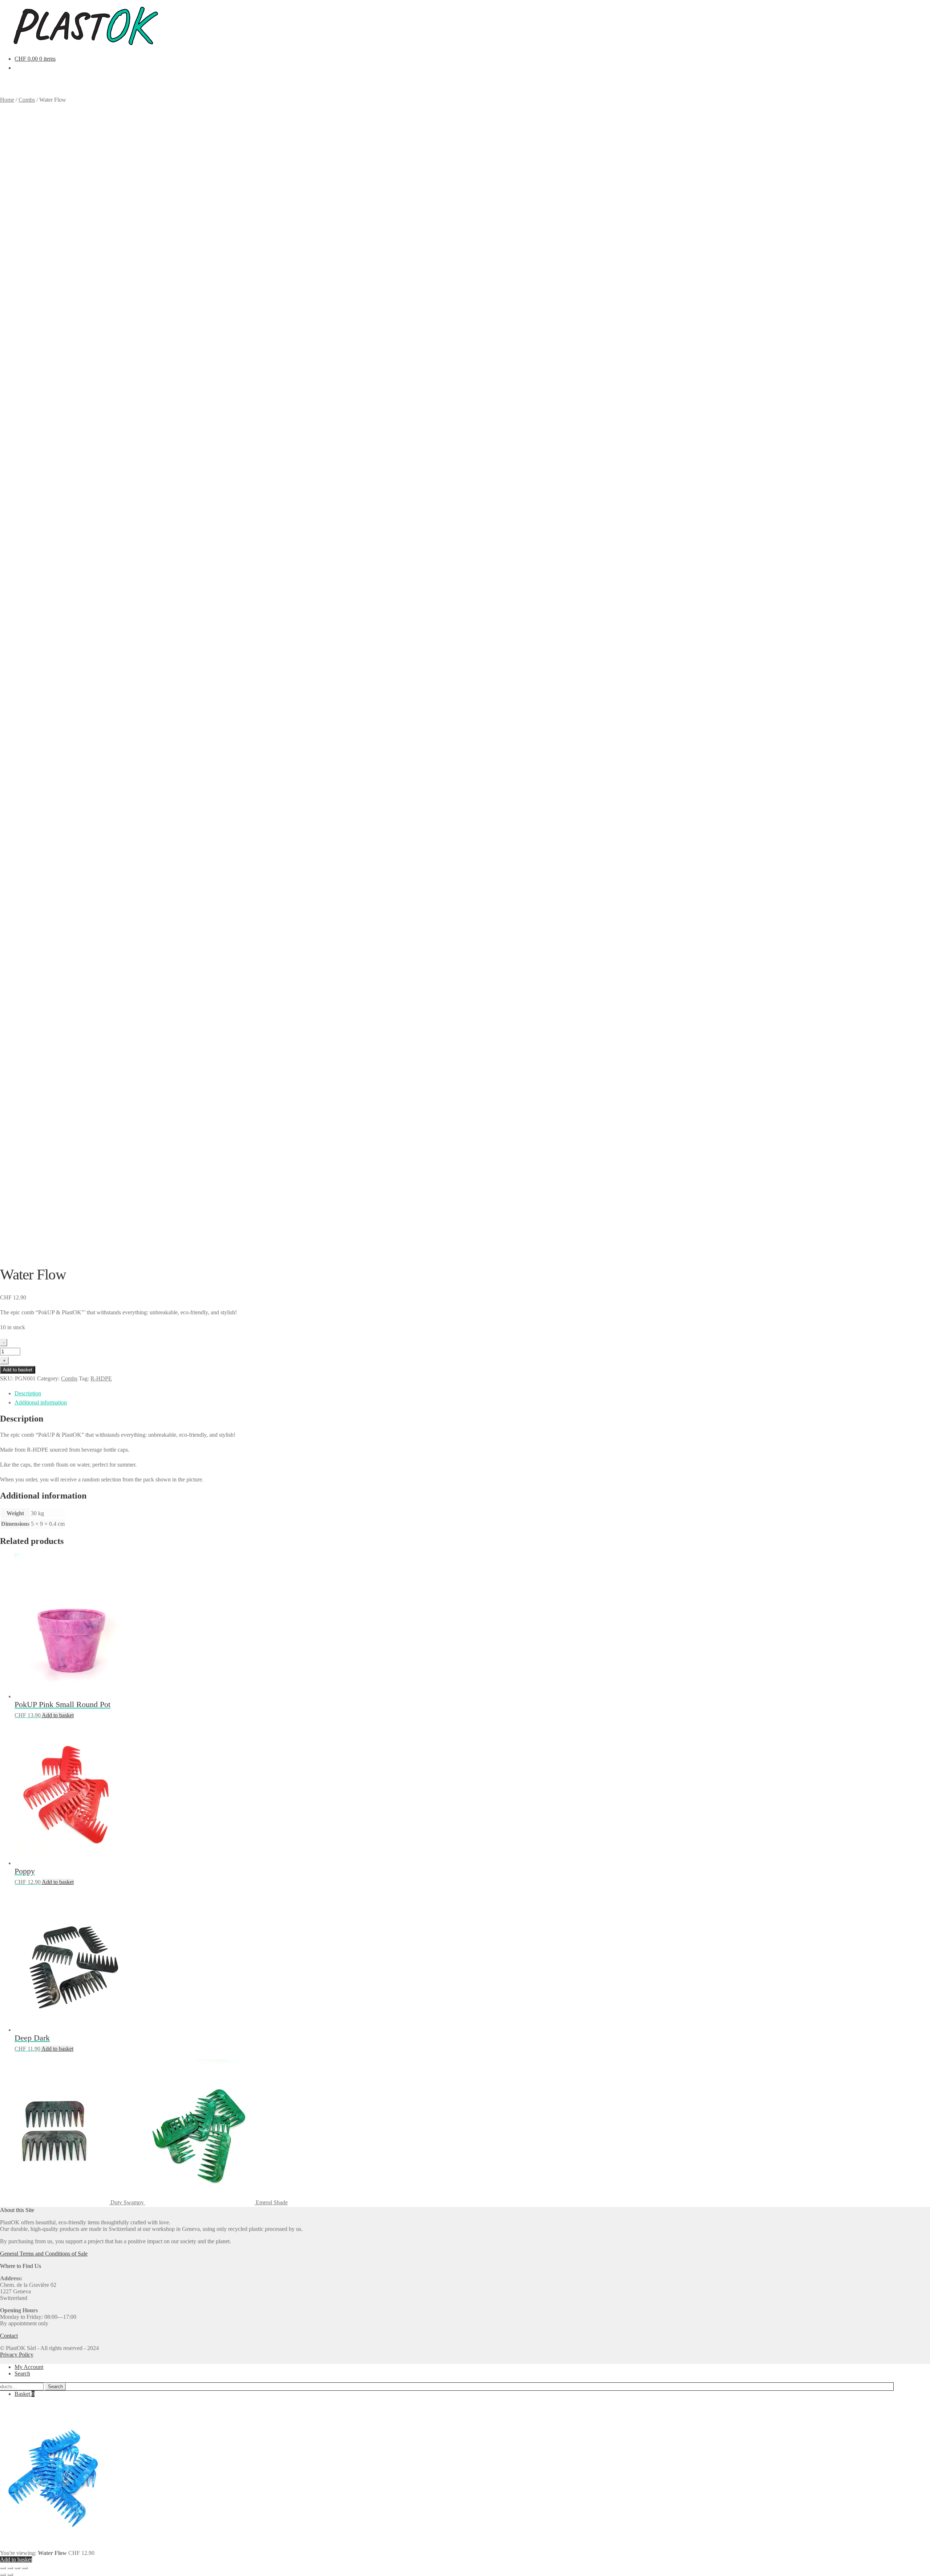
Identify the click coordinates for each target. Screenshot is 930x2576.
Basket (25, 2394)
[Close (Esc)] (25, 2568)
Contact (9, 2336)
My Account (29, 2367)
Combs (69, 1378)
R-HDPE (101, 1378)
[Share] (17, 2568)
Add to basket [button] (58, 1715)
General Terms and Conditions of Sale (44, 2254)
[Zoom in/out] (3, 2568)
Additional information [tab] (41, 1402)
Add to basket (18, 1370)
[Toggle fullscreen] (10, 2568)
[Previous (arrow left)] (3, 2575)
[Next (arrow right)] (10, 2575)
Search (22, 2373)
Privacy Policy (17, 2355)
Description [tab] (28, 1393)
